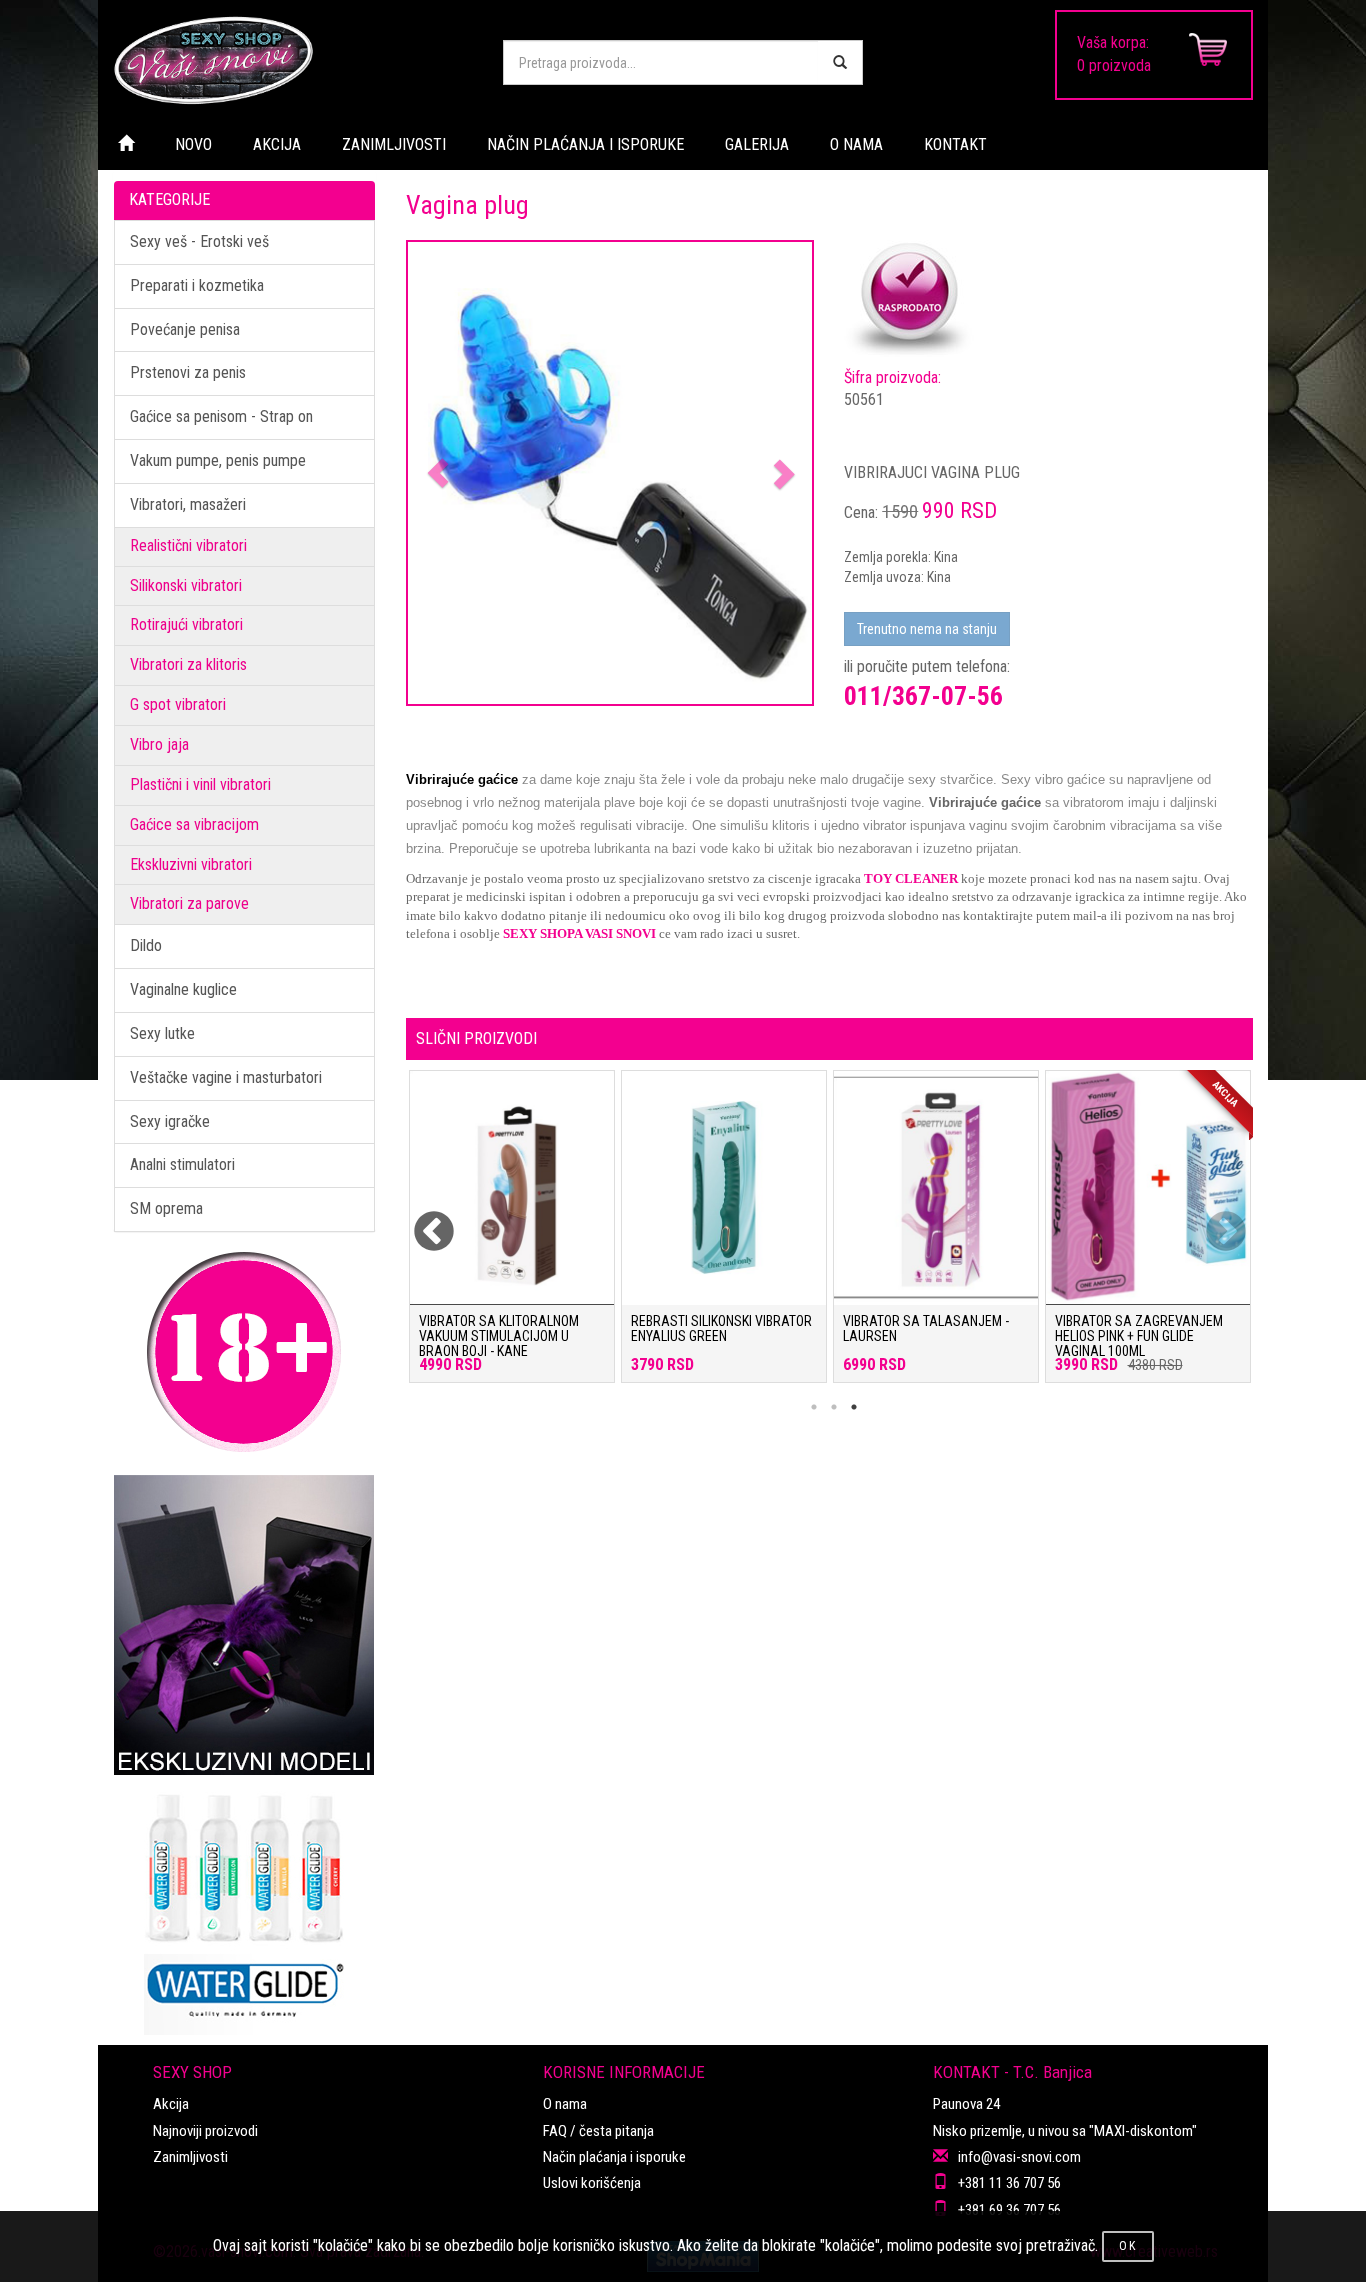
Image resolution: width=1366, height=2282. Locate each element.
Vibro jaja (159, 744)
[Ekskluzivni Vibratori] (244, 1625)
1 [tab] (814, 1407)
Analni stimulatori (182, 1164)
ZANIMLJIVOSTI (394, 144)
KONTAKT (955, 144)
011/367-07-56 (923, 696)
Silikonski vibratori (186, 585)
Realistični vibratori (188, 545)
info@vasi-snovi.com (1019, 2157)
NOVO (193, 144)
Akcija (171, 2104)
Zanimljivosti (190, 2157)
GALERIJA (757, 144)
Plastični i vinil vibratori (200, 784)
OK (1128, 2246)
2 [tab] (834, 1407)
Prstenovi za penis (188, 372)
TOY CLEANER (911, 878)
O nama (565, 2104)
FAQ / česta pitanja (598, 2131)
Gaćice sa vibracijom (194, 824)
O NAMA (856, 144)
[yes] (840, 62)
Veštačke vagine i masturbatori (226, 1077)
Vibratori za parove (189, 903)
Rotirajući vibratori (186, 624)
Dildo (146, 945)
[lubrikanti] (244, 1905)
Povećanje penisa (185, 329)
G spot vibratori (178, 704)
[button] (438, 473)
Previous (421, 1220)
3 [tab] (854, 1407)
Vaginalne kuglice (183, 989)
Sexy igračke (170, 1121)
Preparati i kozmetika (197, 285)
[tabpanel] (512, 1236)
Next (1213, 1220)
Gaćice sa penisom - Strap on (221, 416)
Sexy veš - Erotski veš (199, 241)
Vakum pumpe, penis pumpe (218, 460)
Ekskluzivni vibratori (191, 864)
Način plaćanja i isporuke (614, 2157)
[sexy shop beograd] (293, 60)
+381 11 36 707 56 (1009, 2183)
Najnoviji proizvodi (205, 2131)
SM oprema (166, 1208)
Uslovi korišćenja (592, 2183)
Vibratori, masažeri (188, 504)
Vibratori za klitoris (188, 664)
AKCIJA (277, 144)
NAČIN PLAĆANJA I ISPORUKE (585, 144)
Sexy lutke (162, 1033)
